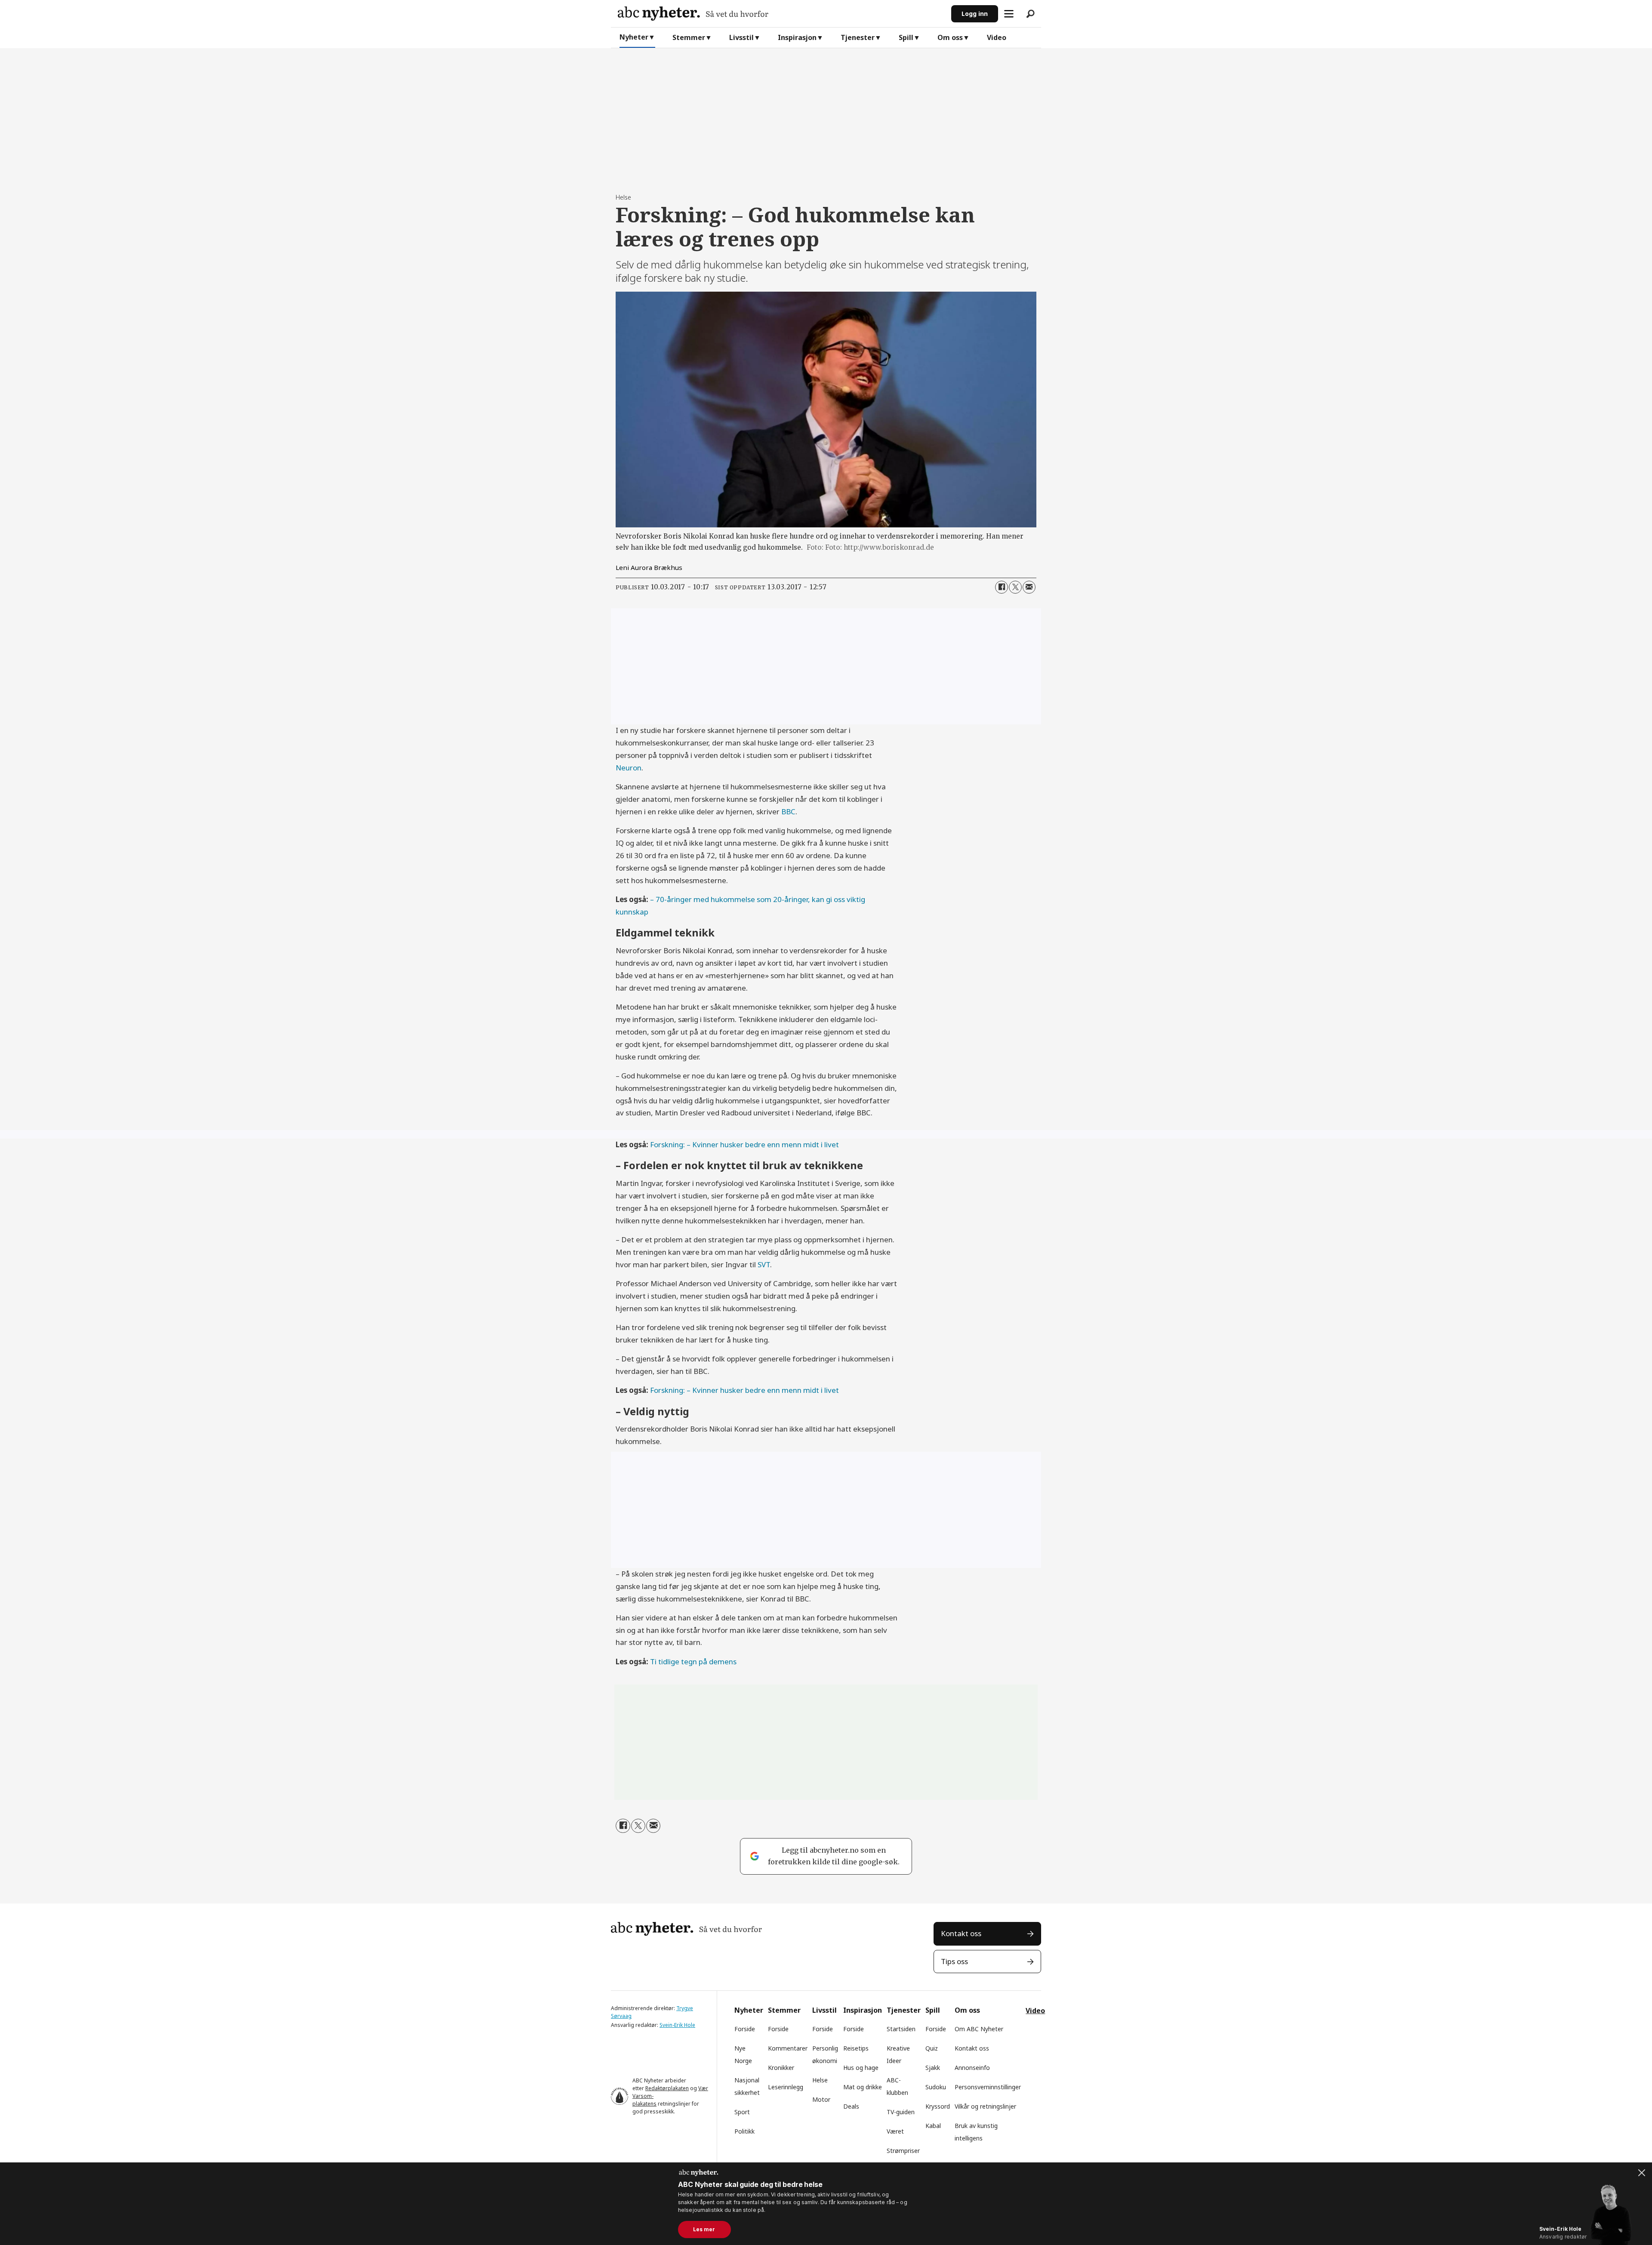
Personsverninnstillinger (988, 2087)
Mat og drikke (863, 2087)
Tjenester (858, 37)
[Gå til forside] (781, 14)
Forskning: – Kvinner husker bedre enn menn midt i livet (744, 1144)
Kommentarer (788, 2048)
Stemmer (689, 37)
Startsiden (901, 2029)
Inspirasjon (797, 37)
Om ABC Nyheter (979, 2029)
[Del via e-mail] (1029, 587)
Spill (906, 37)
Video (997, 37)
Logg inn (975, 14)
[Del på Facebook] (1002, 587)
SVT (764, 1264)
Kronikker (781, 2068)
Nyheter (634, 37)
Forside (745, 2029)
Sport (742, 2112)
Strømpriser (903, 2151)
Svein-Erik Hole (677, 2025)
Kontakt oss (961, 1933)
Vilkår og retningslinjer (985, 2106)
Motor (821, 2099)
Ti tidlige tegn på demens (693, 1661)
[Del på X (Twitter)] (1015, 587)
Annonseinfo (972, 2068)
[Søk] (1030, 14)
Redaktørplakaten (667, 2088)
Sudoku (936, 2087)
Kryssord (938, 2106)
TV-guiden (901, 2112)
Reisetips (856, 2048)
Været (895, 2131)
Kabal (933, 2126)
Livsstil (741, 37)
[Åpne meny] (1009, 14)
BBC (788, 811)
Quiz (932, 2048)
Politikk (744, 2131)
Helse (820, 2080)
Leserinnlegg (786, 2087)
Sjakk (933, 2068)
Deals (851, 2106)
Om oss (950, 37)
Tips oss (954, 1961)
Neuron (629, 768)
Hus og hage (861, 2068)
